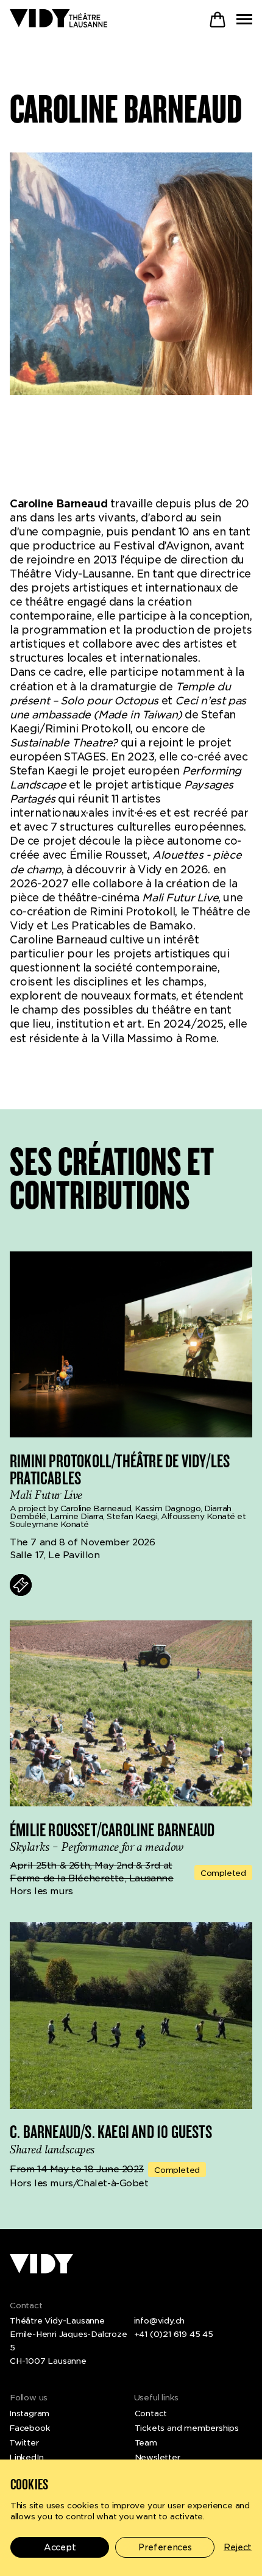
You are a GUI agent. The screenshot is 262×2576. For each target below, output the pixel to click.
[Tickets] (21, 1585)
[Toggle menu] (244, 19)
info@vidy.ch (160, 2320)
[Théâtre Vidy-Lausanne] (58, 19)
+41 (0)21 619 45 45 (174, 2334)
